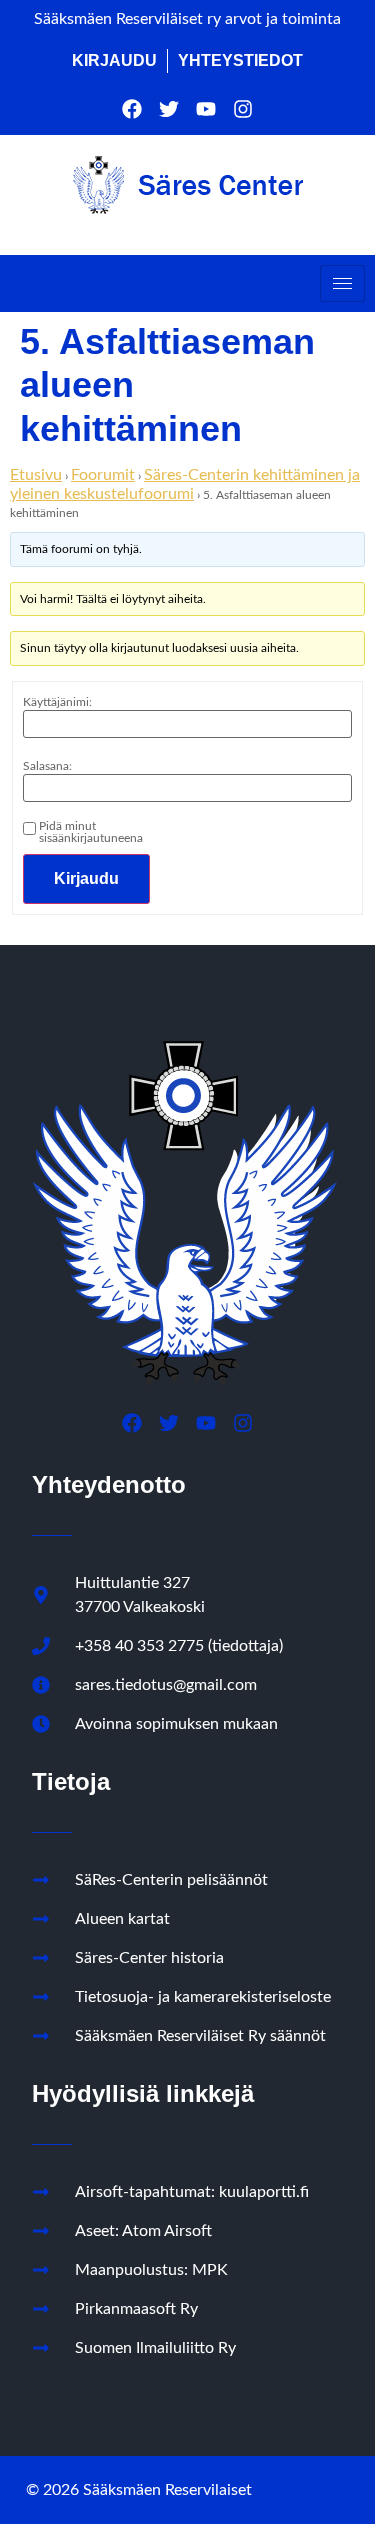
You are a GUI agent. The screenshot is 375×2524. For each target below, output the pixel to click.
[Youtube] (206, 109)
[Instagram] (243, 109)
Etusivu (36, 475)
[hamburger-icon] (342, 283)
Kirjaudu (86, 878)
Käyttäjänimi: (57, 702)
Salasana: (47, 766)
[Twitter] (169, 109)
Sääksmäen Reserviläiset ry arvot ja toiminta (187, 19)
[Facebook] (132, 109)
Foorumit (103, 475)
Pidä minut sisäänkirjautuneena (91, 832)
